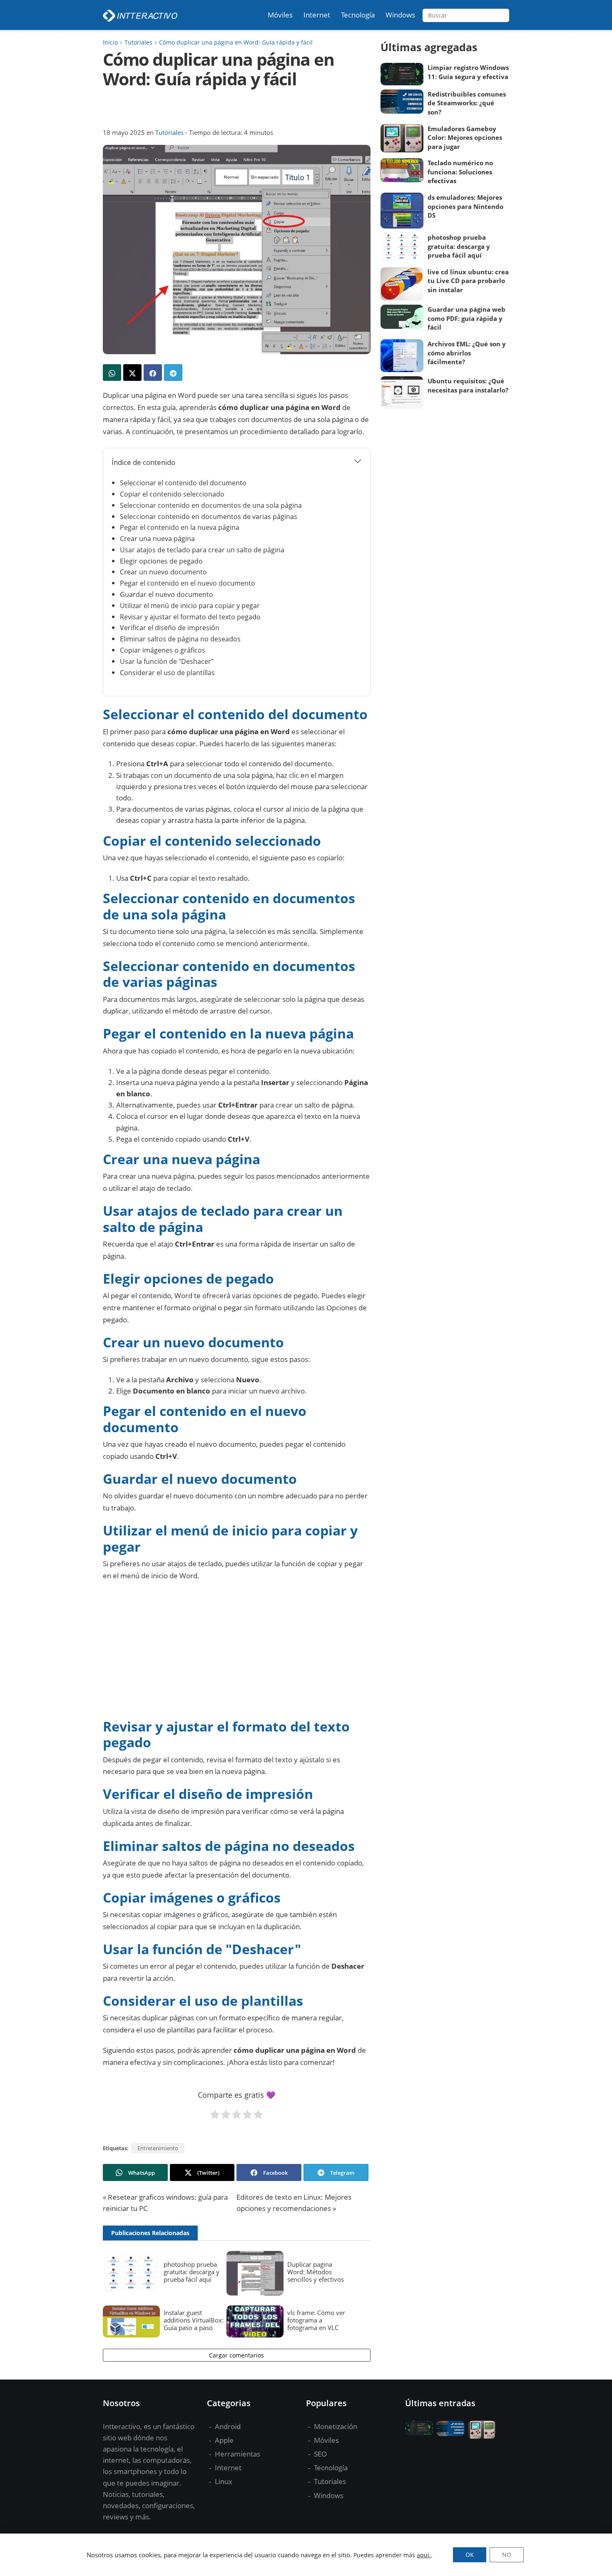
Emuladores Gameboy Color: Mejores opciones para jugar (465, 138)
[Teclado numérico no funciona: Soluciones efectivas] (402, 170)
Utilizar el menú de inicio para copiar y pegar (190, 606)
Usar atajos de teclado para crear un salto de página (202, 550)
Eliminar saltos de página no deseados (180, 639)
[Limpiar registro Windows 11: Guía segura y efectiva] (402, 74)
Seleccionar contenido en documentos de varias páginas (209, 517)
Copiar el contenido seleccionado (172, 494)
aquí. (424, 2555)
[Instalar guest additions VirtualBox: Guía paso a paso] (131, 2321)
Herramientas (237, 2454)
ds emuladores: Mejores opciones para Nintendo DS (465, 206)
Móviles (326, 2440)
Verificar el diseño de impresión (170, 628)
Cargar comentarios (236, 2355)
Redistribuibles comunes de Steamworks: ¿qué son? (467, 103)
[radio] (215, 2116)
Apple (223, 2440)
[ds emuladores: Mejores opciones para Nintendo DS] (402, 211)
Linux (223, 2481)
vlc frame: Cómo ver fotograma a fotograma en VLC (316, 2320)
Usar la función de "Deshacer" (167, 661)
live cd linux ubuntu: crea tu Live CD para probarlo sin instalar (468, 281)
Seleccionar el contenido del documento (183, 483)
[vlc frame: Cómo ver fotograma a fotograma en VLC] (255, 2321)
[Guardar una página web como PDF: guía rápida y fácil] (402, 317)
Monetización (335, 2426)
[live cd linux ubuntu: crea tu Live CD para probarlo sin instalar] (402, 284)
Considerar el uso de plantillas (167, 673)
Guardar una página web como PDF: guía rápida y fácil (466, 318)
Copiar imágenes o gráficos (163, 650)
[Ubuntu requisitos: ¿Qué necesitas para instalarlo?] (402, 392)
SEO (320, 2454)
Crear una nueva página (157, 539)
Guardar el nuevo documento (167, 594)
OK (470, 2555)
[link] (112, 373)
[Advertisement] (236, 108)
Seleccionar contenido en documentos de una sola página (211, 505)
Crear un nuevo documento (163, 572)
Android (227, 2426)
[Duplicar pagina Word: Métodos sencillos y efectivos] (255, 2273)
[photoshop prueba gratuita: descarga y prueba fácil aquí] (131, 2273)
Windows (328, 2495)
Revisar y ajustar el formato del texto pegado (190, 617)
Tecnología (330, 2468)
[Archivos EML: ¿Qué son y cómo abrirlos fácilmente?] (402, 356)
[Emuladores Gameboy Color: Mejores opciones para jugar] (402, 138)
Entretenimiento (158, 2148)
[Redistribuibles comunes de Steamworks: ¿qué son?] (402, 102)
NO (507, 2555)
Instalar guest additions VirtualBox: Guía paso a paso (194, 2320)
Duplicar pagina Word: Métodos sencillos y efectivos (316, 2272)
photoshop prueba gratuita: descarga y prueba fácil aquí (192, 2272)
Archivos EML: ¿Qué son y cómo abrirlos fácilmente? (467, 353)
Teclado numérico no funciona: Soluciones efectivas (460, 172)
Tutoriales (169, 132)
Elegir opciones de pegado (161, 561)
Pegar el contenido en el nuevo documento (188, 583)
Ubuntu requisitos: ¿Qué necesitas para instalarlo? (468, 385)
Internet (227, 2468)
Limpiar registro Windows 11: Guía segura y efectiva (468, 72)
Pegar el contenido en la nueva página (180, 527)
